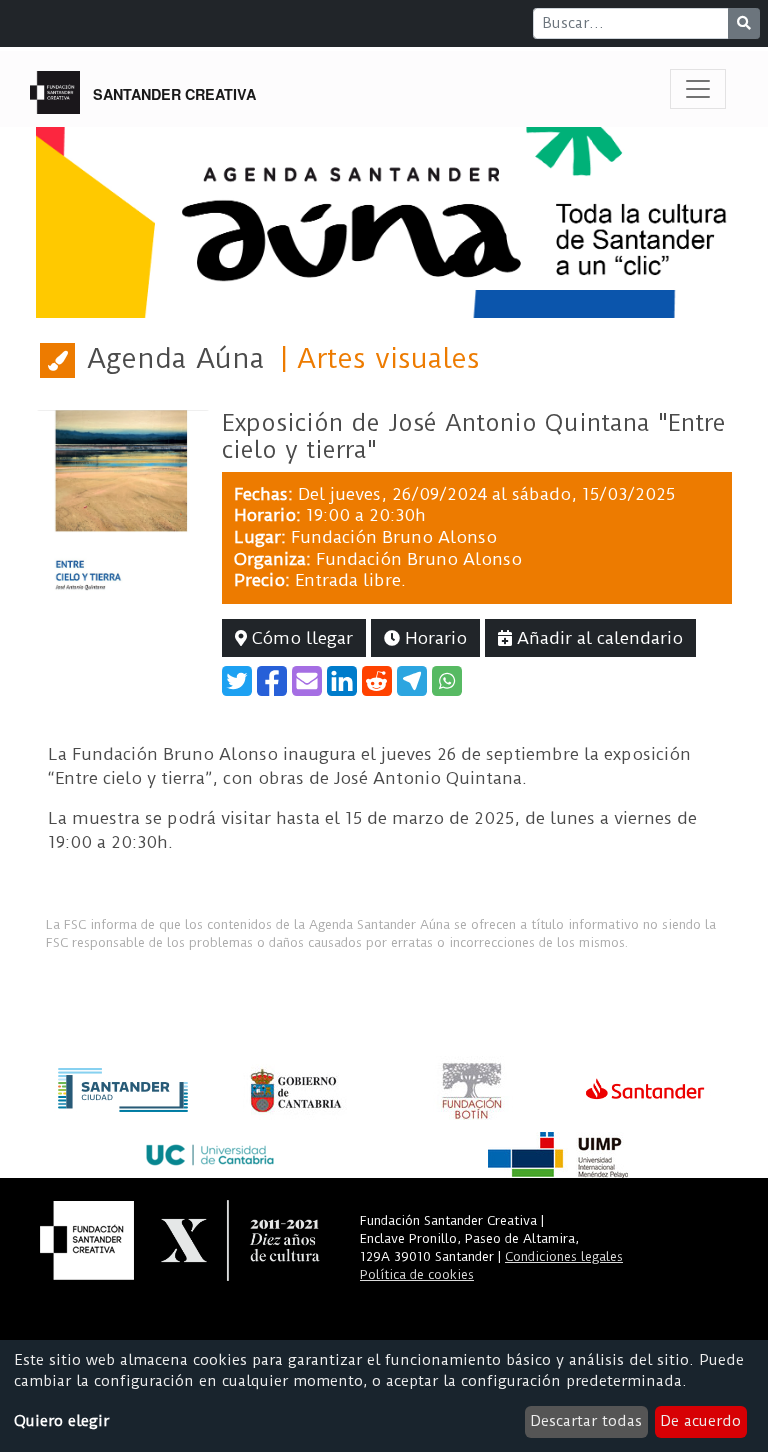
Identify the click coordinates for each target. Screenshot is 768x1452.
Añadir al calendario (597, 638)
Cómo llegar (300, 638)
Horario (433, 638)
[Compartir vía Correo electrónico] (307, 681)
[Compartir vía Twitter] (237, 681)
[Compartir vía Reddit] (377, 681)
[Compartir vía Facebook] (272, 681)
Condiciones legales (564, 1256)
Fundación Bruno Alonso (394, 537)
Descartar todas (586, 1421)
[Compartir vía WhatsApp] (447, 681)
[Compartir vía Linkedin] (342, 681)
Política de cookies (417, 1274)
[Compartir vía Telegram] (412, 681)
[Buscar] (744, 23)
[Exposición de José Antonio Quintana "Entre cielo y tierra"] (123, 499)
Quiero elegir (61, 1421)
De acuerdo (700, 1421)
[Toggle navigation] (698, 89)
